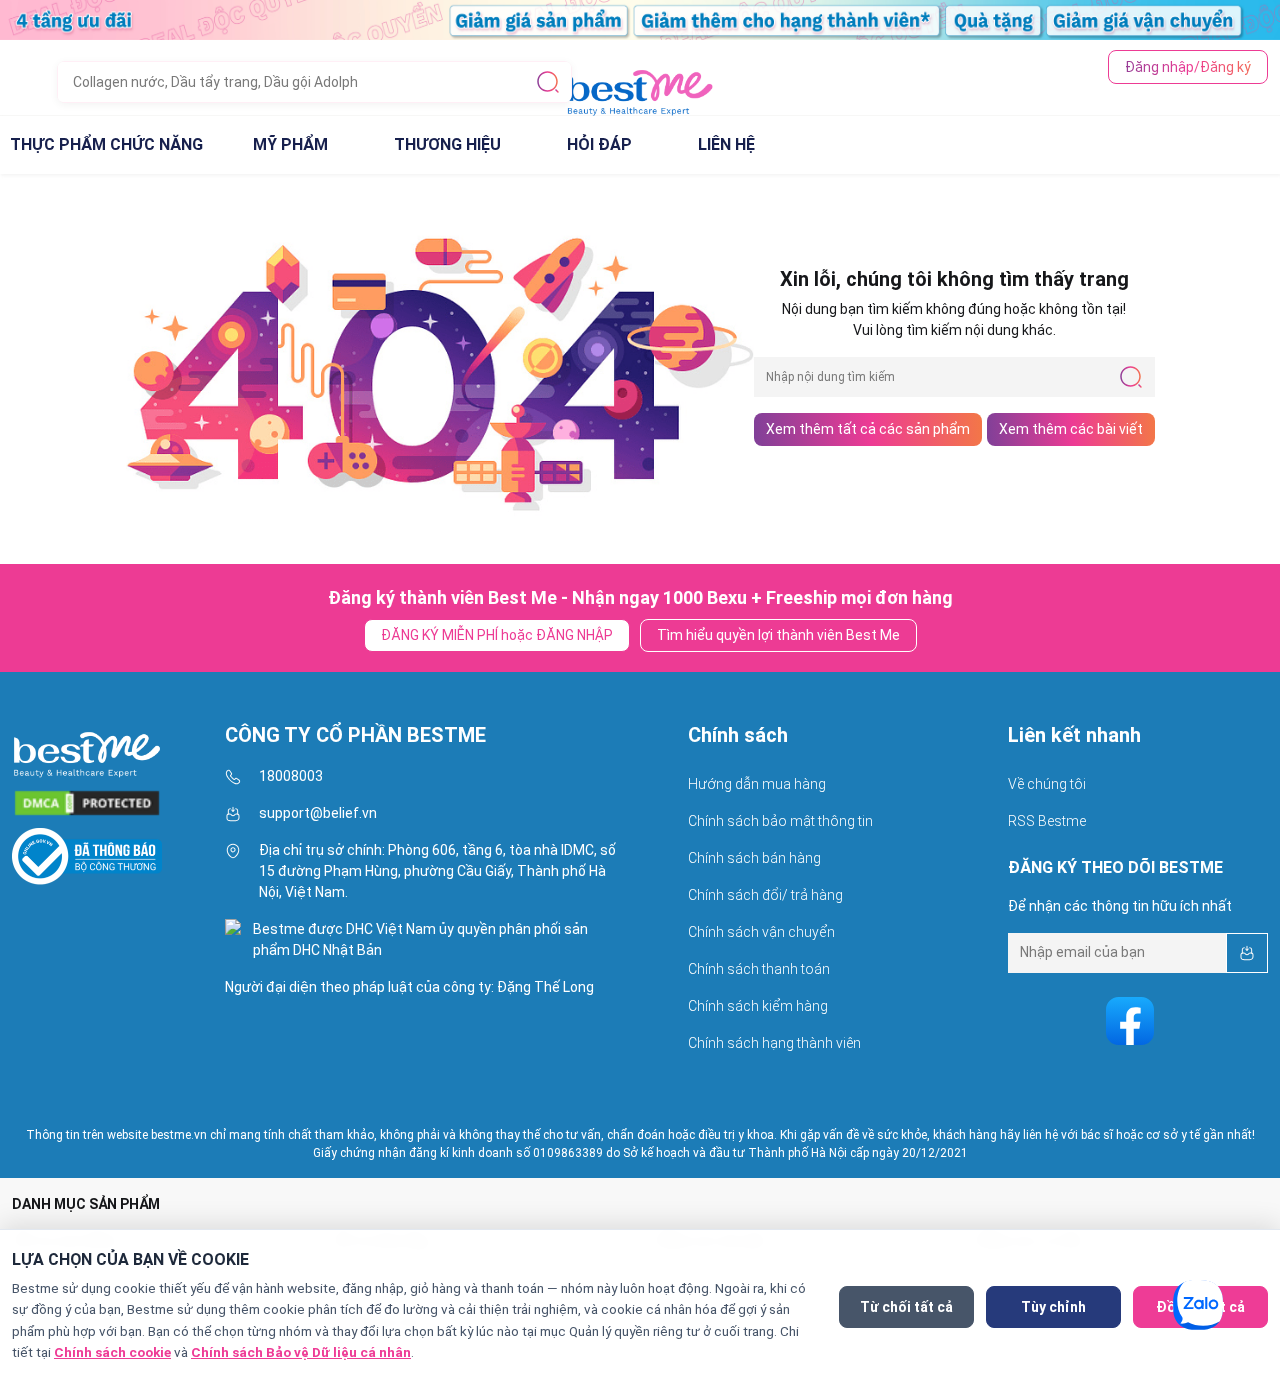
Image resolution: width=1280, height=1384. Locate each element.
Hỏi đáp (599, 144)
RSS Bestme (1047, 821)
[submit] (548, 66)
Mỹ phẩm (290, 144)
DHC (308, 950)
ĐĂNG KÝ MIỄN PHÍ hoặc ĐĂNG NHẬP (497, 635)
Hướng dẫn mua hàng (757, 784)
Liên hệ (726, 144)
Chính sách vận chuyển (761, 932)
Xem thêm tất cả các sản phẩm (868, 429)
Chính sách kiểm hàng (758, 1006)
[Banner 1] (640, 19)
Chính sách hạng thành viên (774, 1043)
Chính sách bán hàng (754, 858)
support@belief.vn (318, 813)
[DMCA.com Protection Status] (87, 797)
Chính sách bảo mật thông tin (780, 821)
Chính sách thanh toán (759, 969)
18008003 (291, 776)
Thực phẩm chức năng (106, 144)
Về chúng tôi (1047, 784)
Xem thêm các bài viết (1071, 429)
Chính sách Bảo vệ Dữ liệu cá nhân (301, 1352)
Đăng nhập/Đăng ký (1188, 51)
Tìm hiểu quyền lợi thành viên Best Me (778, 635)
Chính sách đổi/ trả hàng (765, 895)
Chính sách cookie (112, 1352)
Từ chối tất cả (906, 1307)
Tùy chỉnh (1053, 1307)
